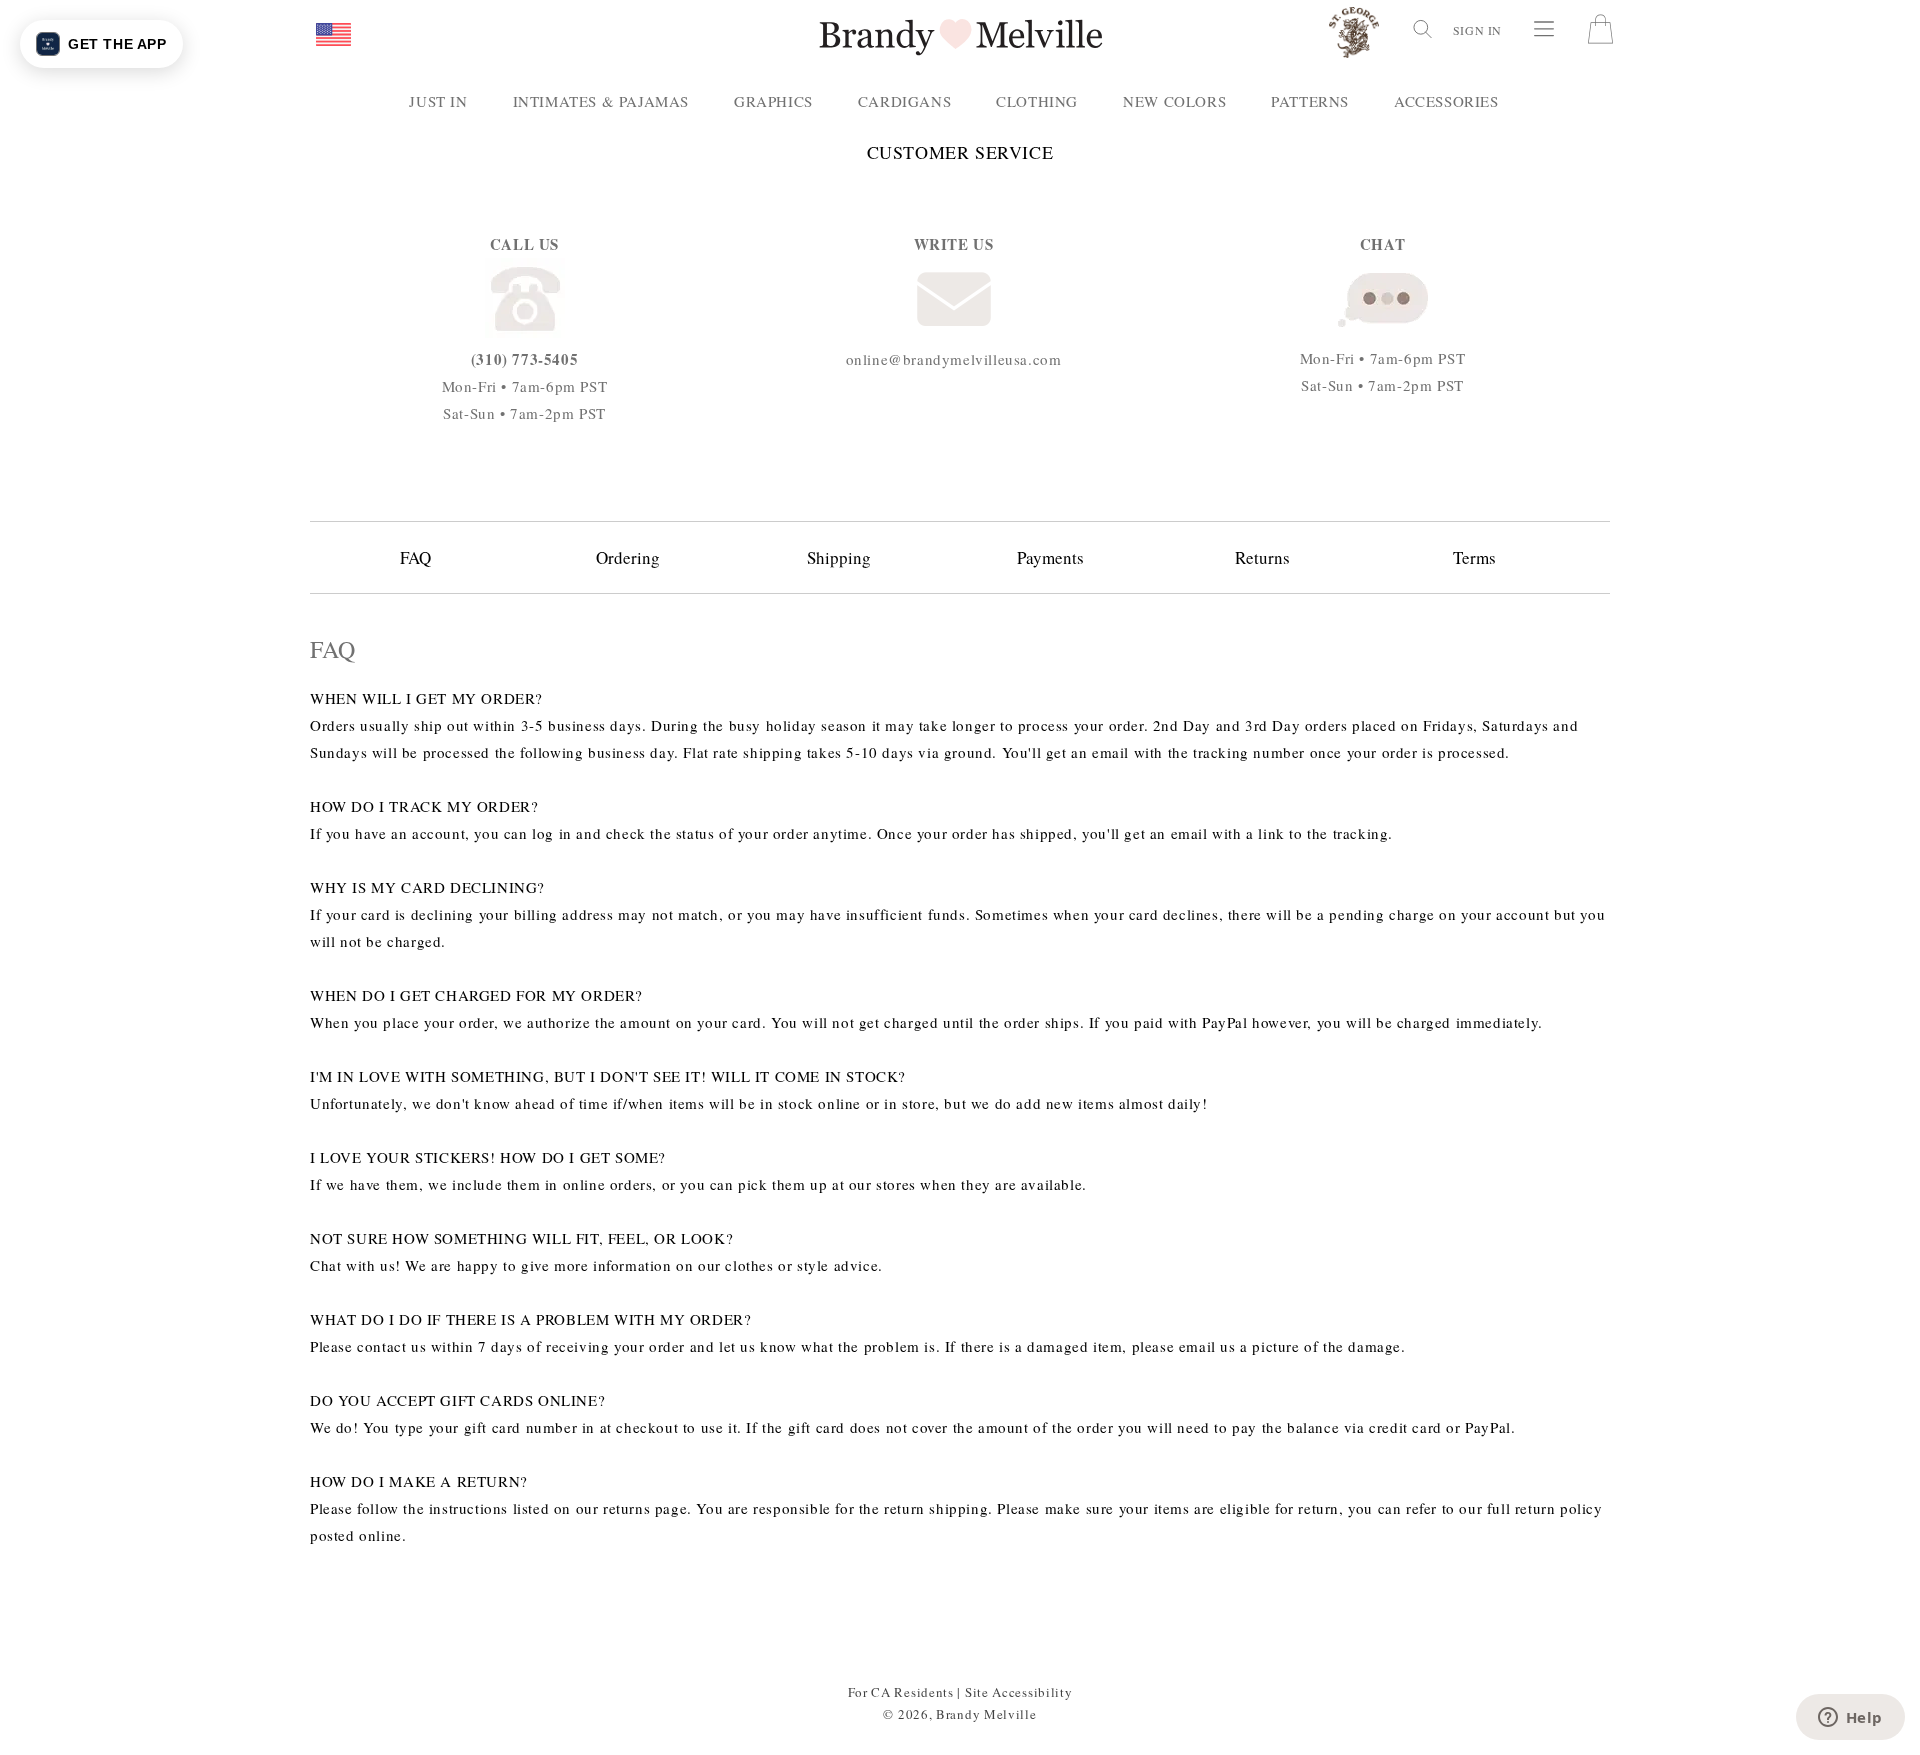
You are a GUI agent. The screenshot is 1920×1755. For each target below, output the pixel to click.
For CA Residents (901, 1692)
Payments (1050, 557)
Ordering (628, 557)
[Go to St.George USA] (1354, 36)
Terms (1474, 557)
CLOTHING (1037, 101)
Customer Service (960, 152)
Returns (1262, 557)
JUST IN (438, 101)
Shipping (839, 557)
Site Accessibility (1019, 1692)
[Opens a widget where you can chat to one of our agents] (1850, 1719)
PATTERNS (1310, 101)
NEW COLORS (1174, 101)
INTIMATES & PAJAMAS (601, 101)
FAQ (415, 557)
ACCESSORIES (1446, 101)
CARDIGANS (904, 101)
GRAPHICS (773, 101)
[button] (333, 36)
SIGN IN (1477, 30)
